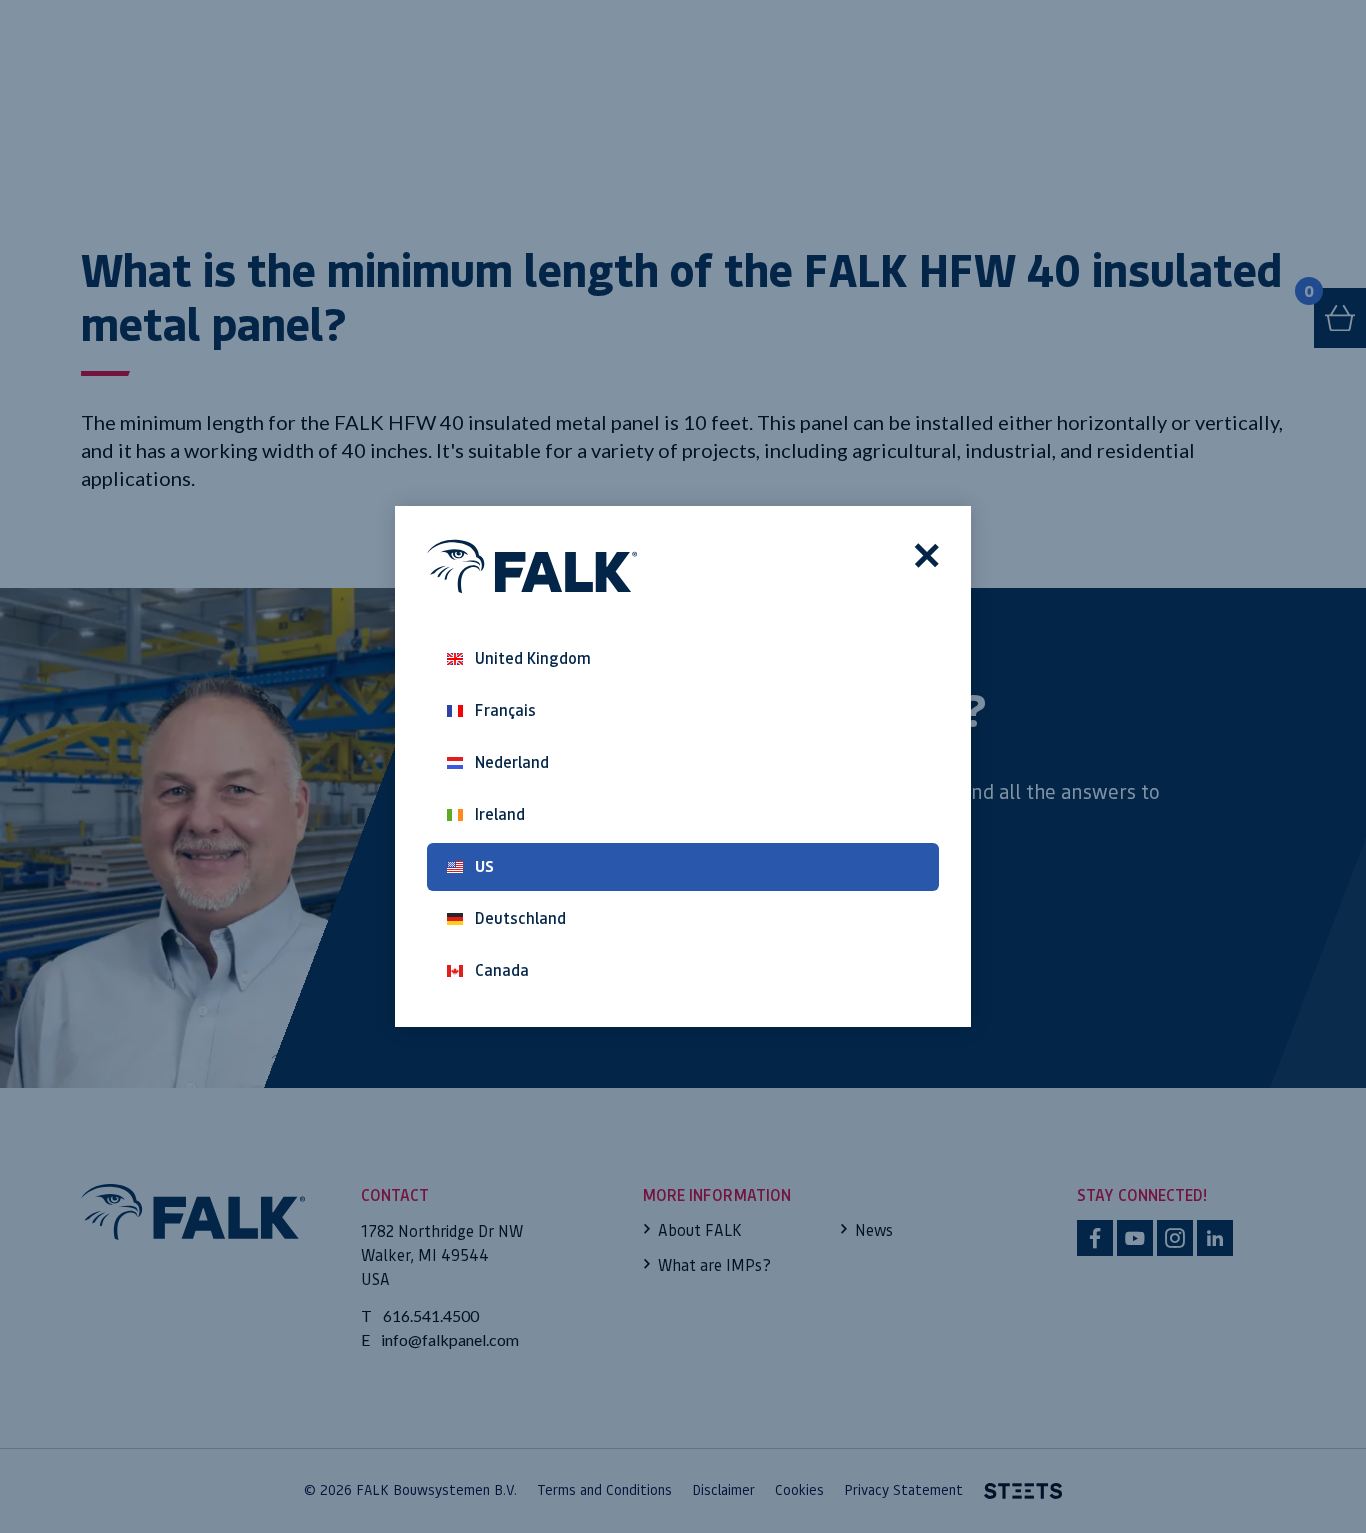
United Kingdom (533, 658)
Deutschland (520, 918)
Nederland (512, 762)
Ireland (500, 814)
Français (505, 710)
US (484, 866)
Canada (502, 970)
